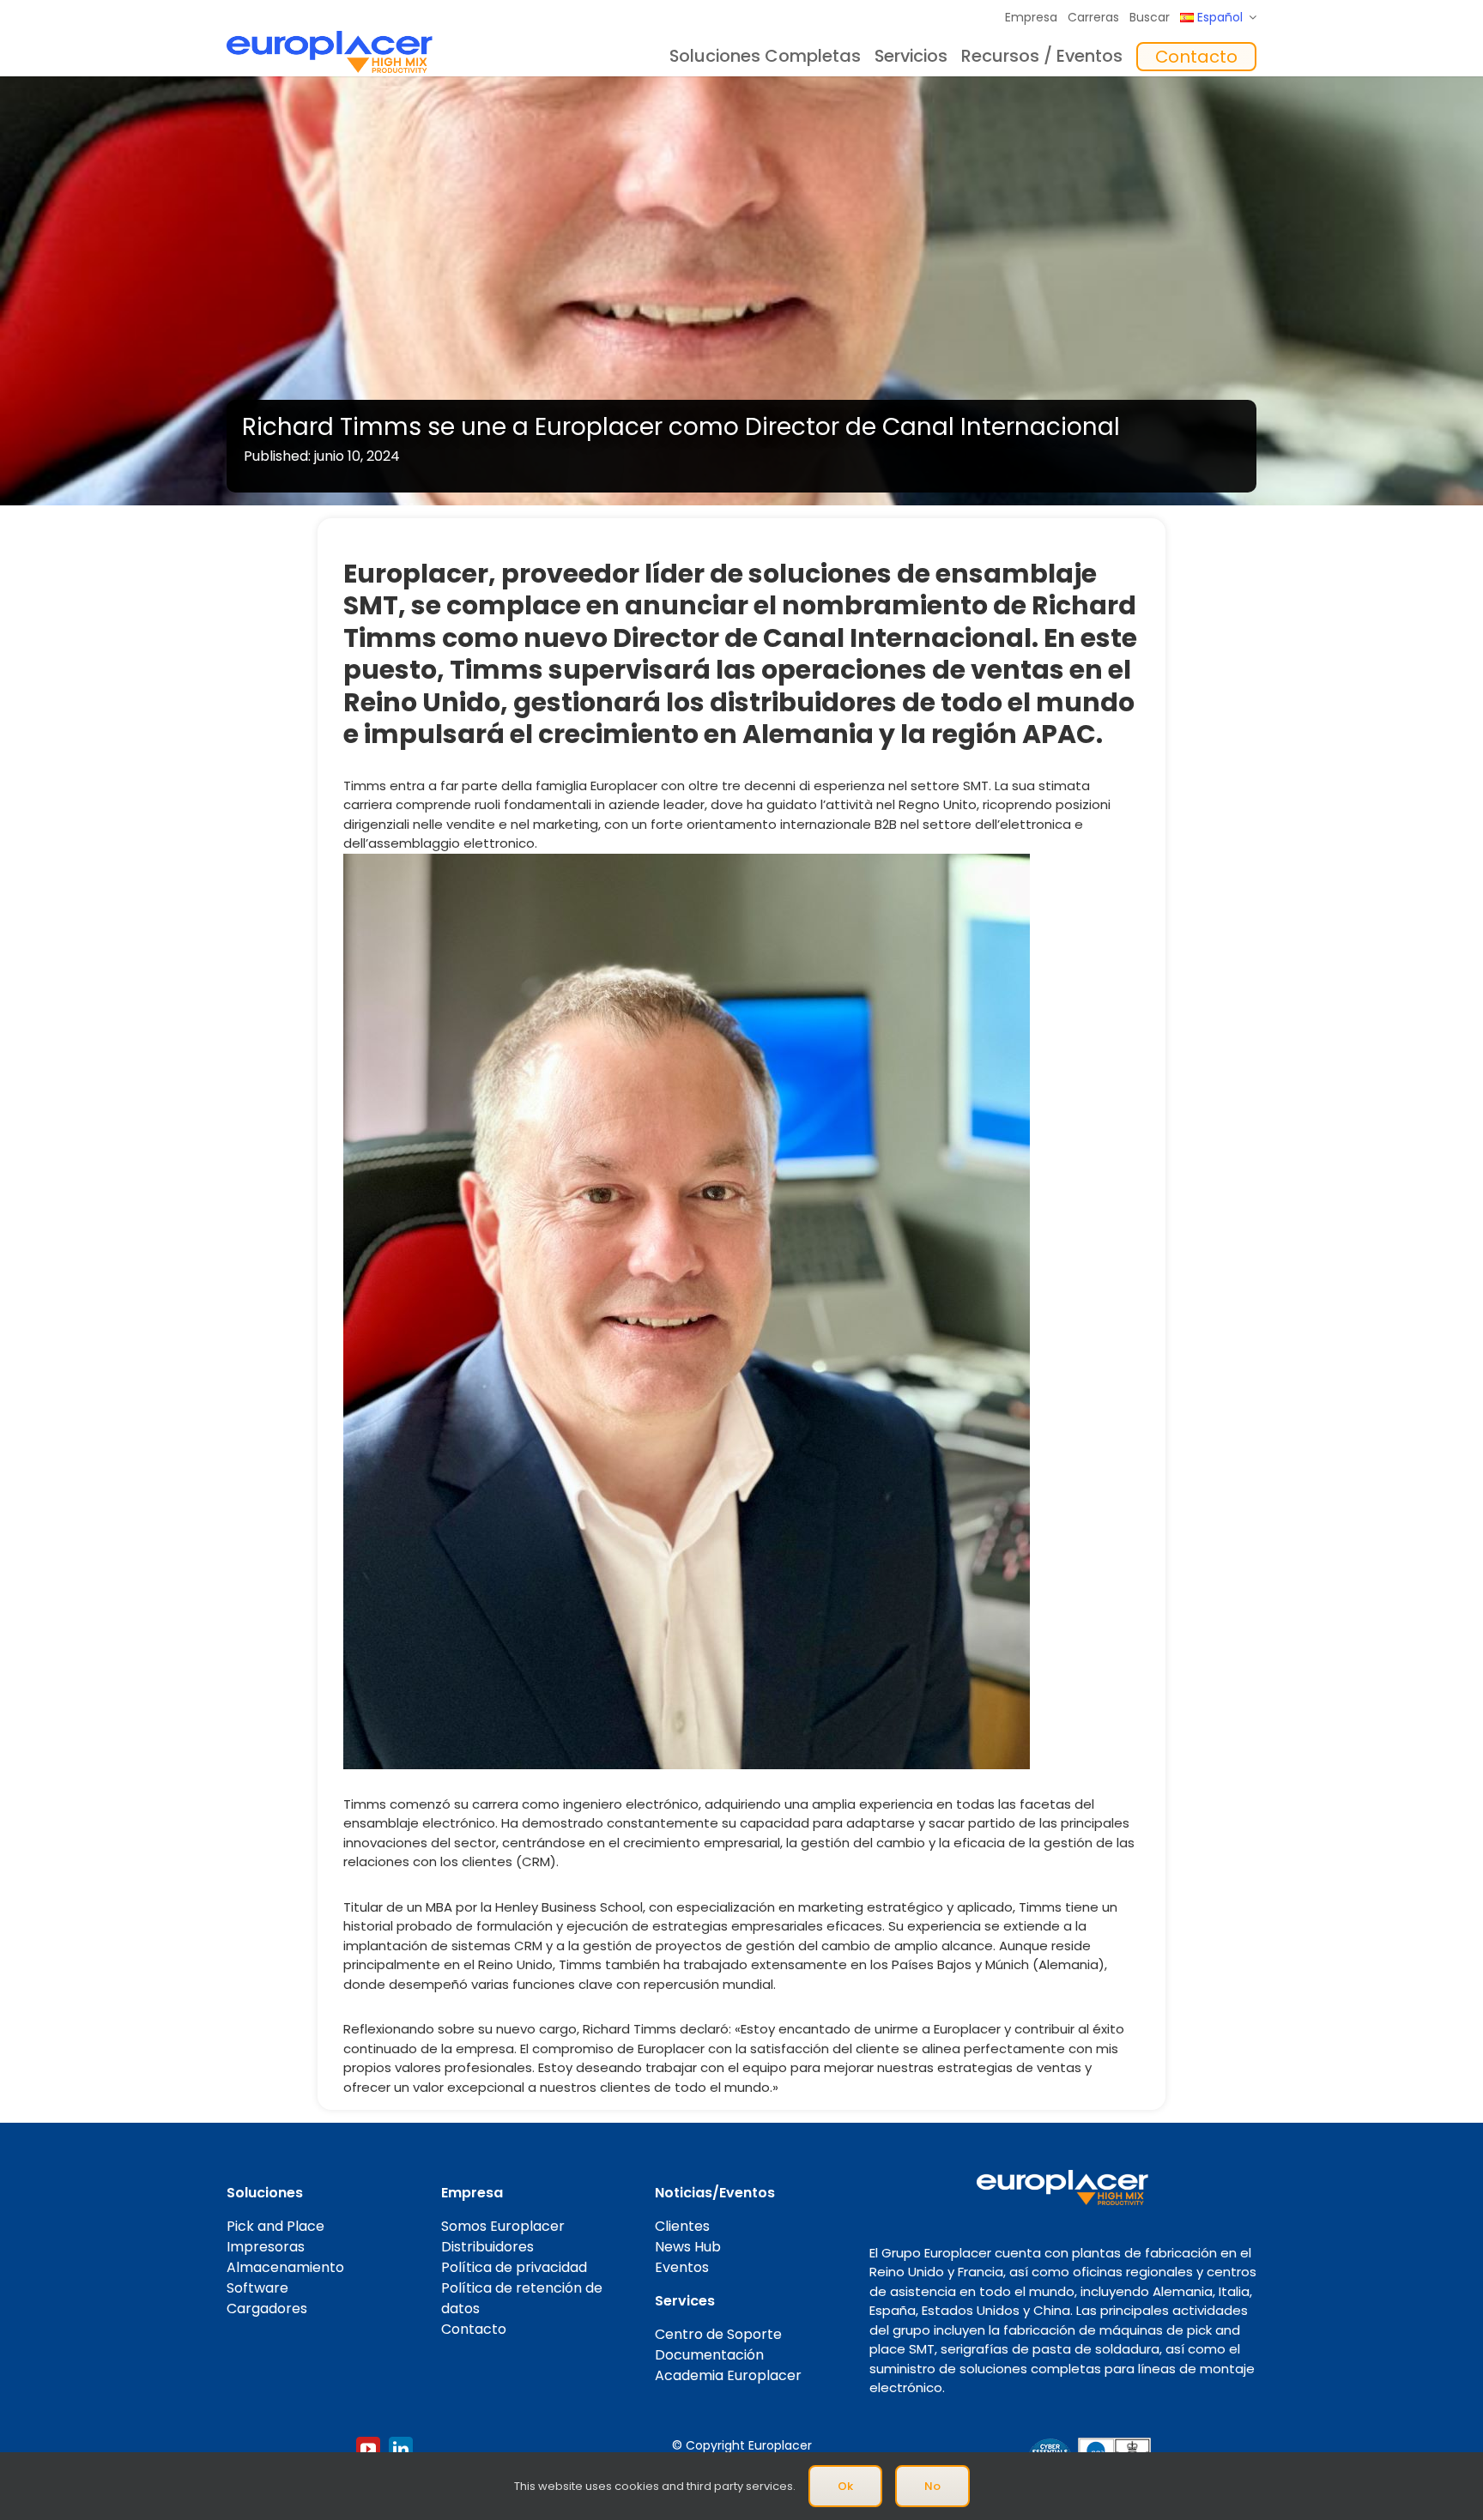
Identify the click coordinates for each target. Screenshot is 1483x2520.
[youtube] (368, 2449)
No (932, 2486)
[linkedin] (401, 2449)
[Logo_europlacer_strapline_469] (330, 37)
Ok (845, 2486)
